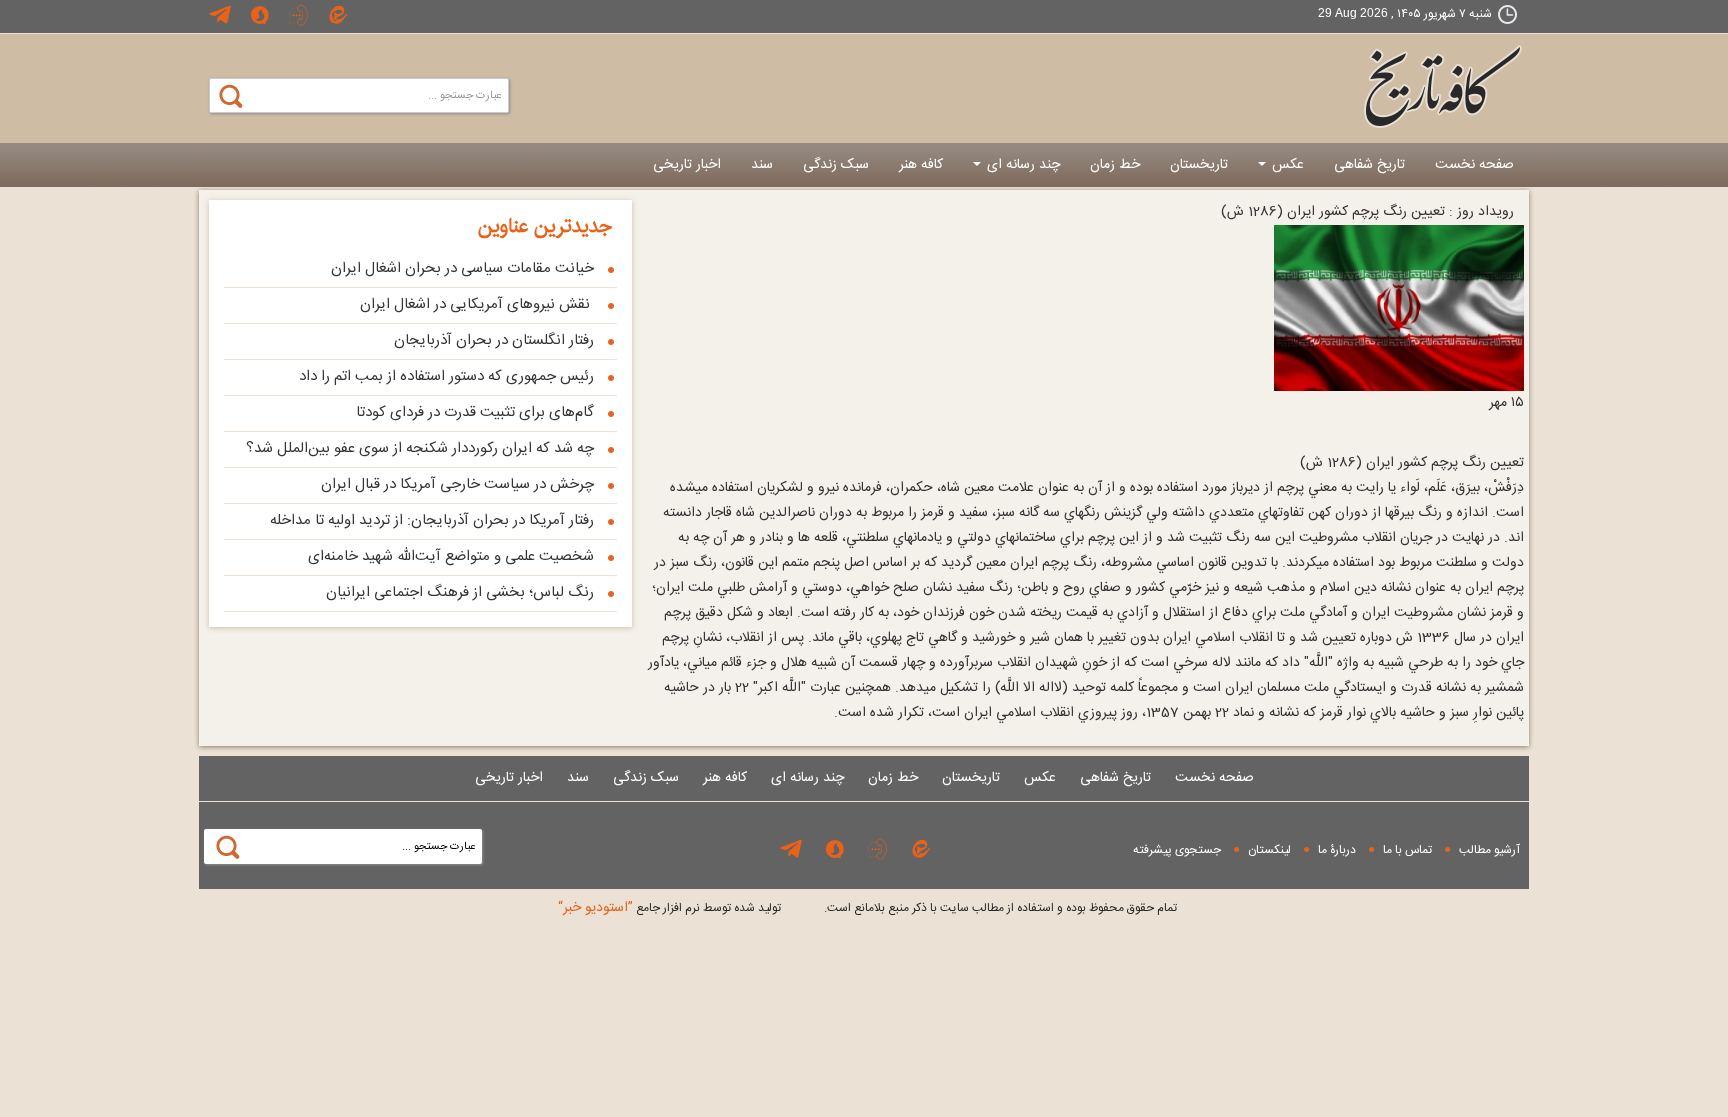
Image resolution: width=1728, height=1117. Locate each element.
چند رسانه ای (1021, 165)
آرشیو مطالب (1489, 850)
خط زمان (1115, 165)
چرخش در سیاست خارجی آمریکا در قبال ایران (457, 484)
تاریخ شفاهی (1369, 165)
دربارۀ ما (1337, 850)
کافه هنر (921, 165)
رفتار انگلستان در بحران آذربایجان (494, 340)
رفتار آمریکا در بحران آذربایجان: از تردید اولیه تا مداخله (432, 520)
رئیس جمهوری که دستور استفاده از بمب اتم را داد (446, 376)
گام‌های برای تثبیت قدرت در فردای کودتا (475, 412)
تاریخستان (1199, 165)
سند (762, 165)
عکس (1286, 165)
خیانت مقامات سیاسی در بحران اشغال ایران (462, 268)
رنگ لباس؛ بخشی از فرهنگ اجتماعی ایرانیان (460, 592)
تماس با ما (1407, 850)
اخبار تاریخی (687, 165)
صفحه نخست (1474, 165)
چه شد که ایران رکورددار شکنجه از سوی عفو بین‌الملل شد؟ (420, 448)
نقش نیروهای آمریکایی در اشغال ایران (477, 304)
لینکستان (1269, 850)
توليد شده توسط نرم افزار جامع (669, 908)
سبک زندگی (836, 165)
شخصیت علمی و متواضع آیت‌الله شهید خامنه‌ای (451, 556)
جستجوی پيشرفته (1177, 850)
